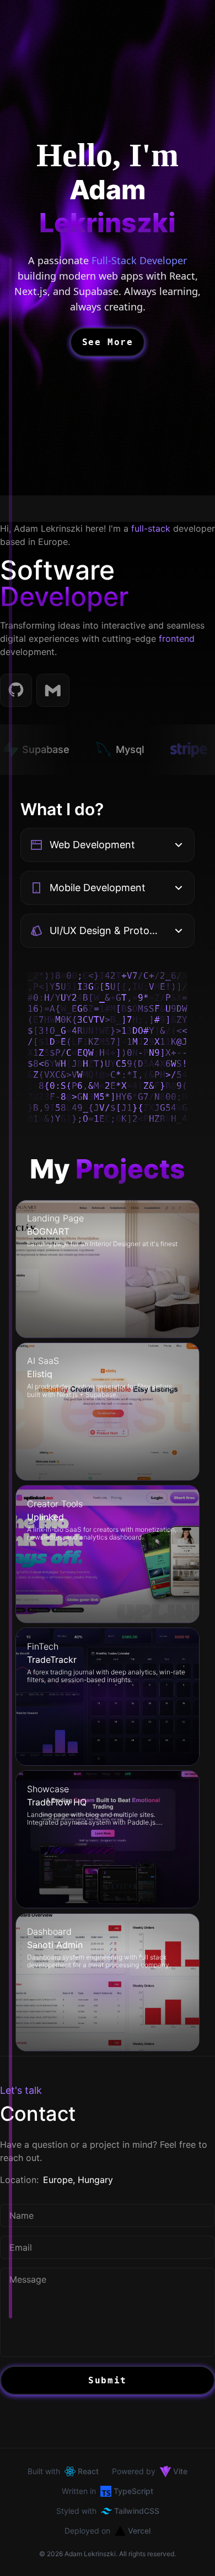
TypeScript (133, 2491)
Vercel (139, 2531)
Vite (180, 2471)
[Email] (53, 690)
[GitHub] (16, 690)
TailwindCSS (137, 2511)
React (88, 2471)
